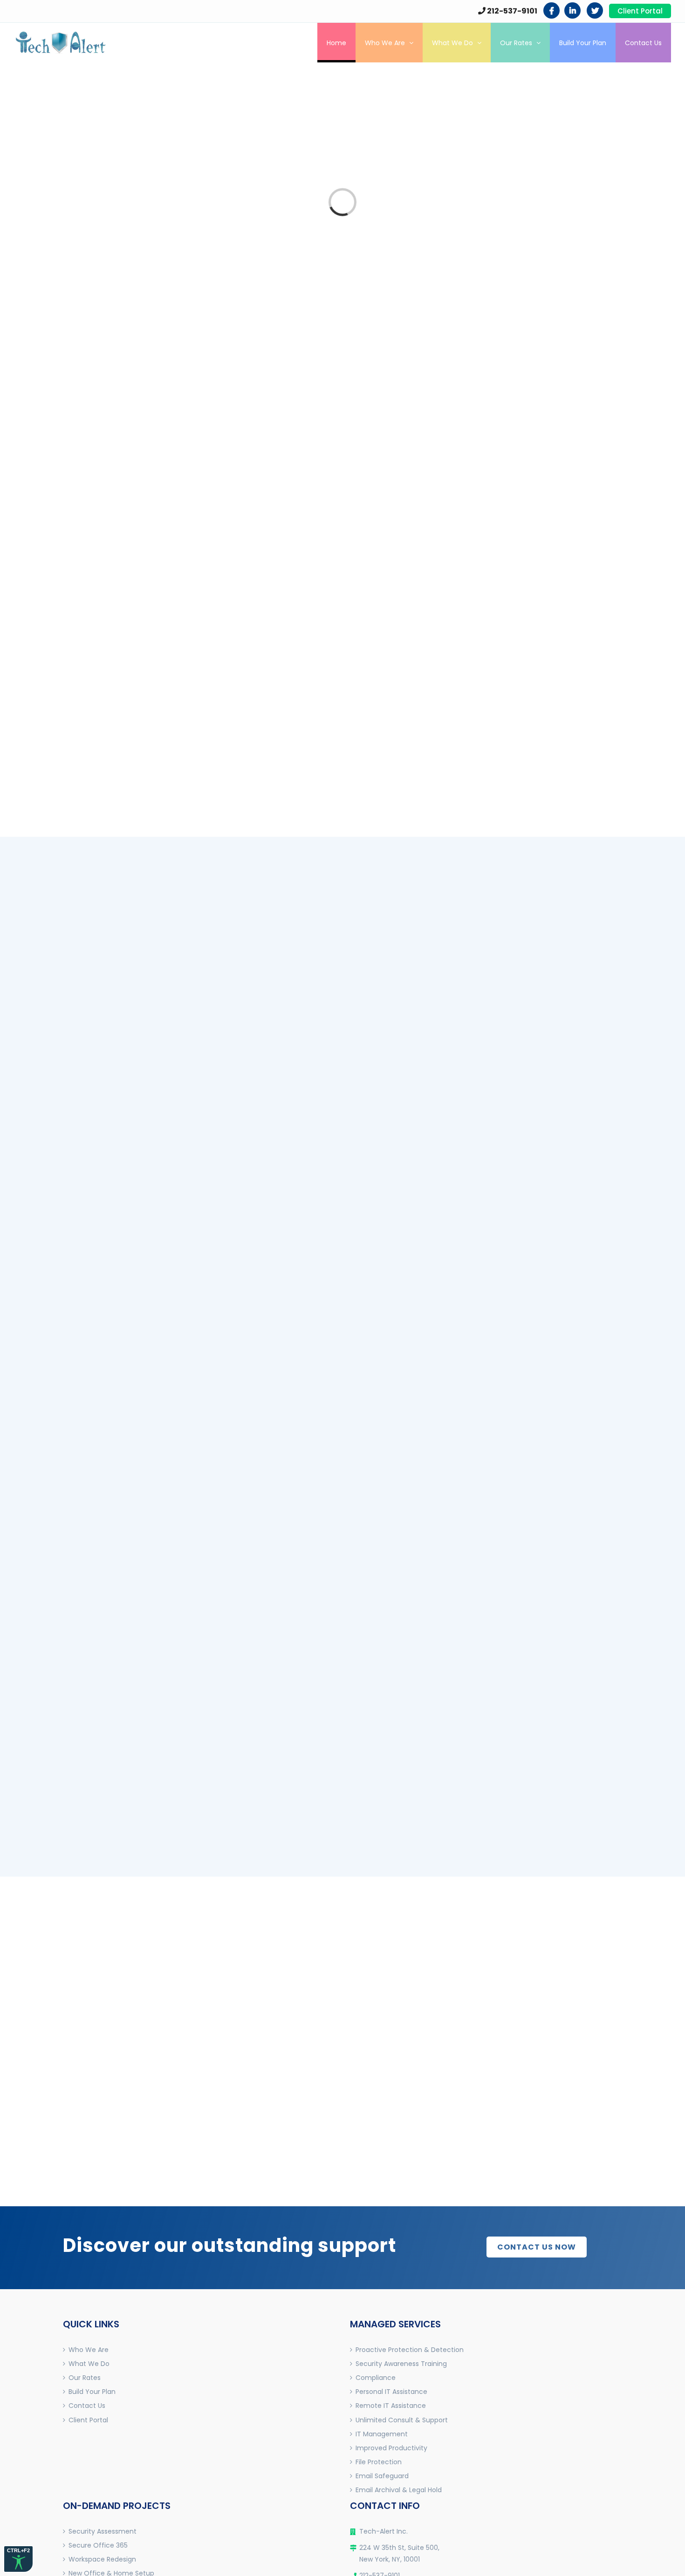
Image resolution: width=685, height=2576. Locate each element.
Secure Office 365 (98, 2545)
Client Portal (640, 11)
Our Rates (85, 2378)
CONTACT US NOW (537, 2247)
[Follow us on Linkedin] (572, 10)
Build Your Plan (92, 2392)
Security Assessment (103, 2531)
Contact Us (87, 2406)
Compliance (376, 2378)
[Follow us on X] (595, 10)
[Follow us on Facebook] (551, 10)
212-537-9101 (511, 11)
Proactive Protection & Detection (410, 2350)
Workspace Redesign (102, 2559)
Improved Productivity (391, 2448)
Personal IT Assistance (391, 2392)
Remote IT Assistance (391, 2406)
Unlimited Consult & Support (402, 2420)
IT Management (382, 2434)
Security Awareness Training (401, 2364)
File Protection (379, 2462)
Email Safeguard (382, 2476)
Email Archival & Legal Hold (399, 2490)
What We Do (89, 2364)
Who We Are (89, 2350)
